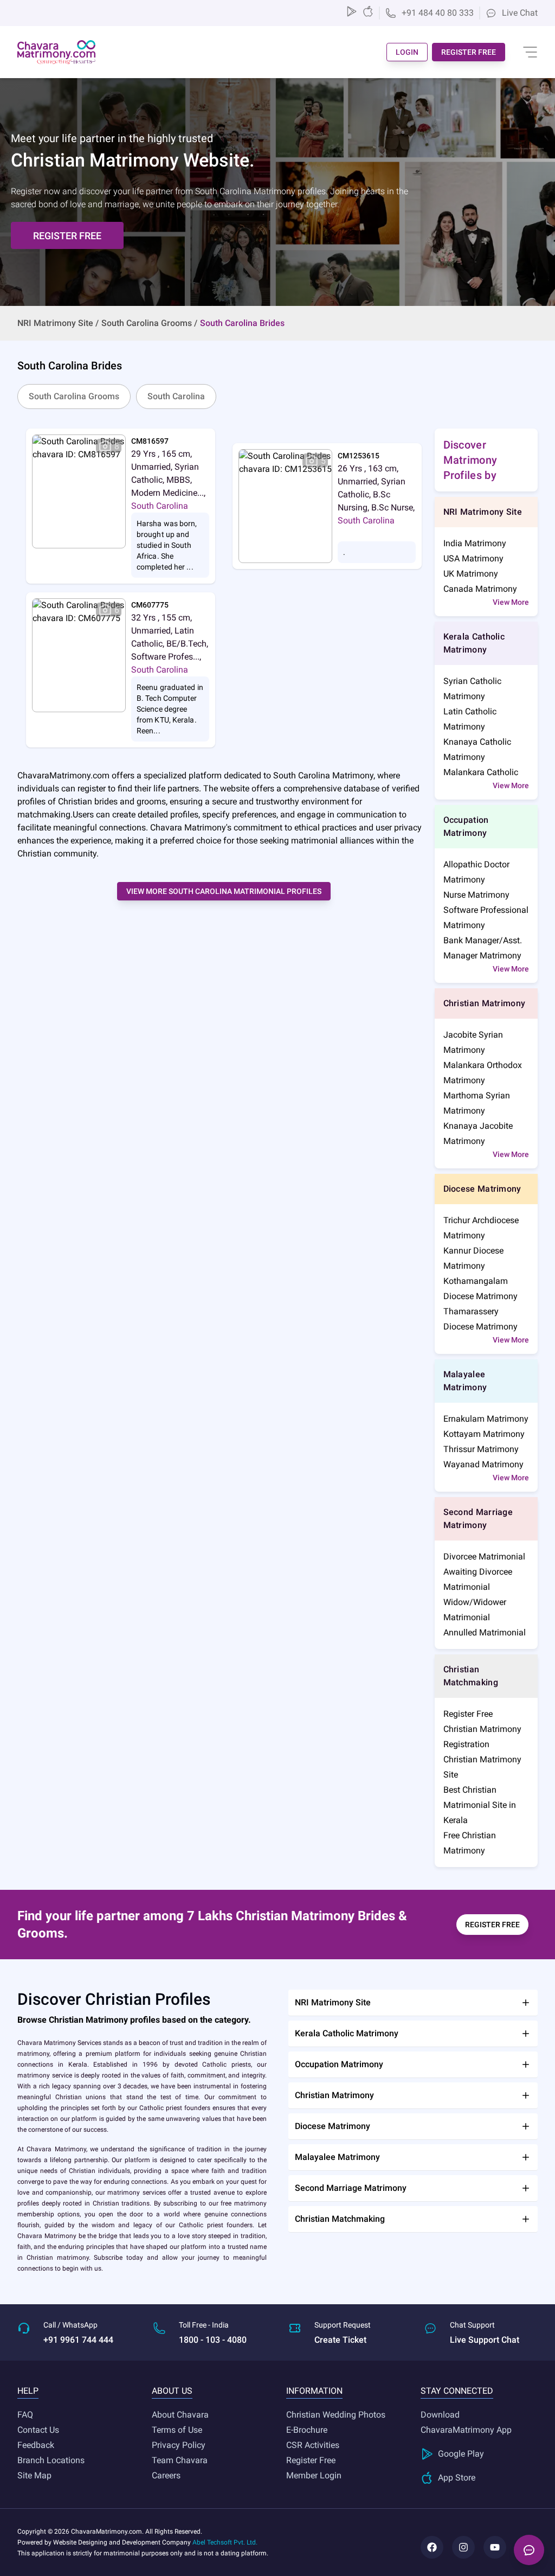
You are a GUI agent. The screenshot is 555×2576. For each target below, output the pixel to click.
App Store (457, 2478)
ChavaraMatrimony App (466, 2430)
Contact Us (38, 2430)
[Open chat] (529, 2550)
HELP (28, 2391)
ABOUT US (172, 2391)
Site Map (34, 2475)
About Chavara (180, 2415)
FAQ (25, 2415)
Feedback (36, 2445)
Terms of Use (177, 2430)
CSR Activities (313, 2445)
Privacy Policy (179, 2445)
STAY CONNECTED (457, 2391)
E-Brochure (307, 2430)
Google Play (461, 2454)
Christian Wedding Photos (336, 2415)
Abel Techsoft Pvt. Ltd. (225, 2542)
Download (440, 2415)
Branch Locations (51, 2460)
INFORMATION (314, 2391)
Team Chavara (180, 2460)
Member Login (314, 2475)
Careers (166, 2475)
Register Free (311, 2460)
